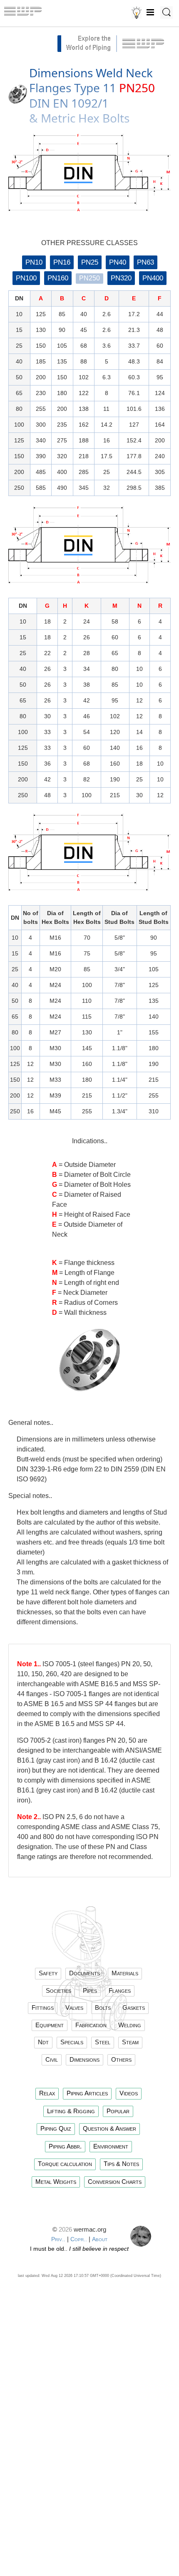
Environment (111, 2146)
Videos (129, 2093)
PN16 (62, 262)
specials (72, 2042)
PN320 (121, 278)
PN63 (145, 262)
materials (125, 1973)
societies (58, 1990)
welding (130, 2025)
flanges (120, 1990)
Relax (47, 2093)
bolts (103, 2008)
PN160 (58, 278)
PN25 (90, 262)
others (121, 2059)
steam (130, 2042)
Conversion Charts (115, 2182)
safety (48, 1973)
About (100, 2239)
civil (52, 2059)
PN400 (153, 278)
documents (85, 1973)
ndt (43, 2042)
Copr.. (79, 2239)
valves (74, 2008)
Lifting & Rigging (71, 2111)
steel (103, 2042)
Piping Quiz (56, 2128)
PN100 (26, 278)
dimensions (85, 2059)
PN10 (34, 262)
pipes (90, 1990)
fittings (43, 2008)
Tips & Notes (121, 2164)
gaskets (134, 2008)
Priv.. (58, 2239)
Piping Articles (87, 2093)
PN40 (118, 262)
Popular (118, 2111)
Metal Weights (56, 2182)
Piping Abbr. (65, 2146)
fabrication (91, 2025)
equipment (50, 2025)
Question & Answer (109, 2128)
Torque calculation (65, 2164)
